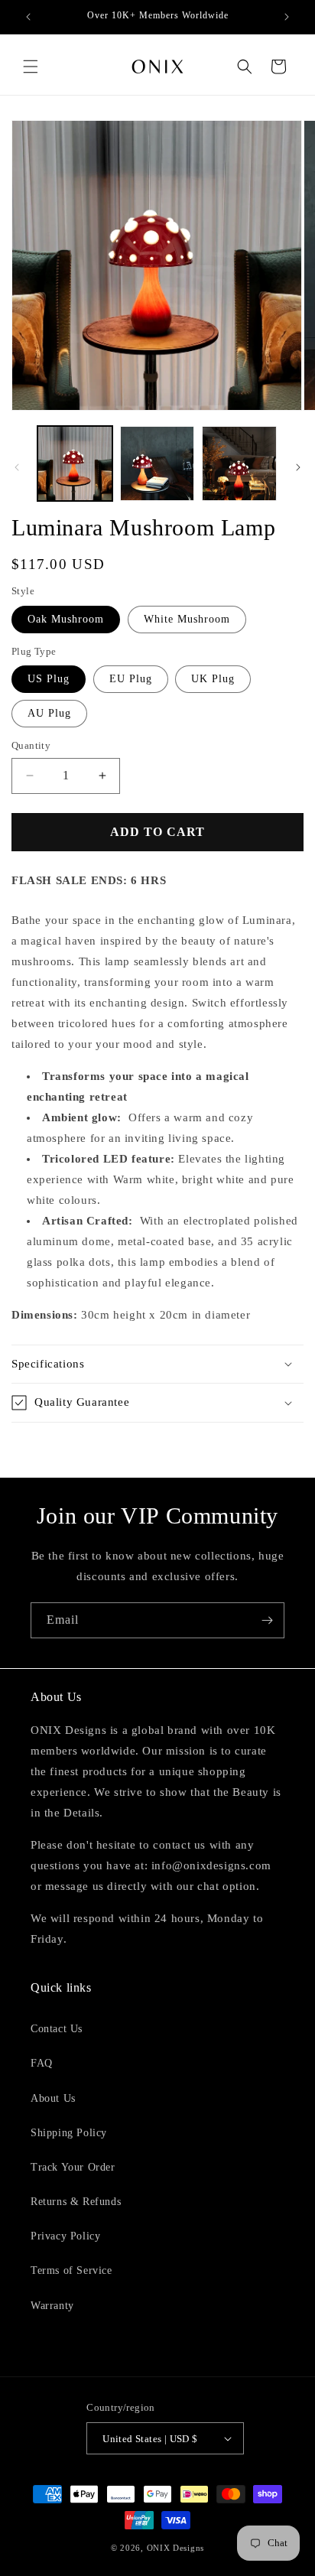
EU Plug (131, 679)
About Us (53, 2098)
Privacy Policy (65, 2236)
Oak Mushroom (66, 619)
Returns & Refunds (76, 2202)
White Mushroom (187, 619)
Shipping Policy (69, 2133)
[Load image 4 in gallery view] (239, 463)
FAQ (42, 2063)
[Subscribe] (267, 1620)
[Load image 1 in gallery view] (75, 463)
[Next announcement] (287, 17)
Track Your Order (73, 2167)
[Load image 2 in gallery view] (157, 463)
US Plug (49, 679)
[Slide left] (17, 467)
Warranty (52, 2306)
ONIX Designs (175, 2548)
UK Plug (213, 679)
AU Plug (49, 713)
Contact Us (57, 2029)
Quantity (31, 745)
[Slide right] (298, 467)
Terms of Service (71, 2270)
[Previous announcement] (28, 17)
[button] (31, 67)
